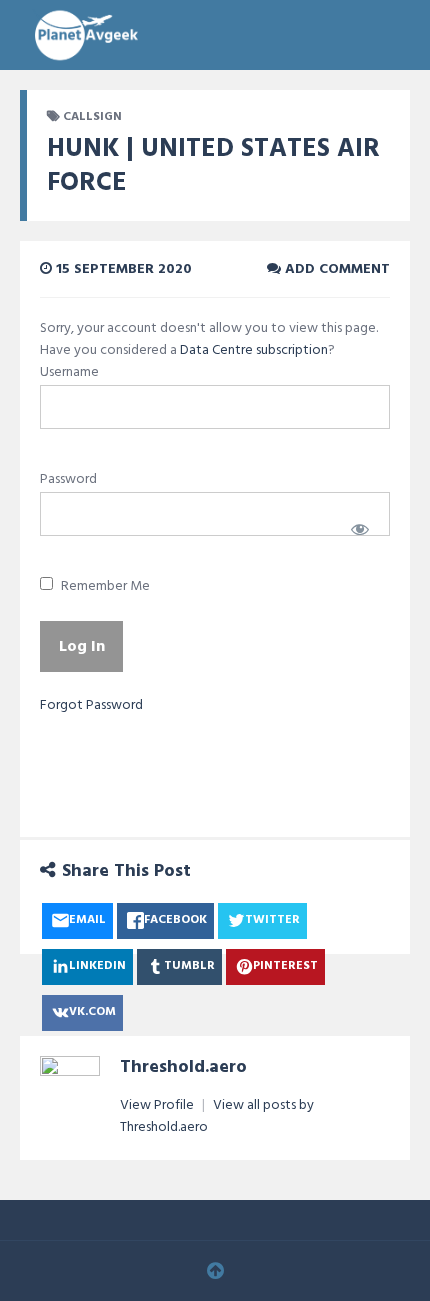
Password (68, 479)
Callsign (92, 117)
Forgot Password (91, 705)
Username (69, 372)
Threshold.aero (183, 1067)
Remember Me (104, 587)
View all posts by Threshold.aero (217, 1116)
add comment (335, 269)
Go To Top (215, 1271)
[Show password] (360, 529)
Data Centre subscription (254, 350)
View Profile (158, 1105)
